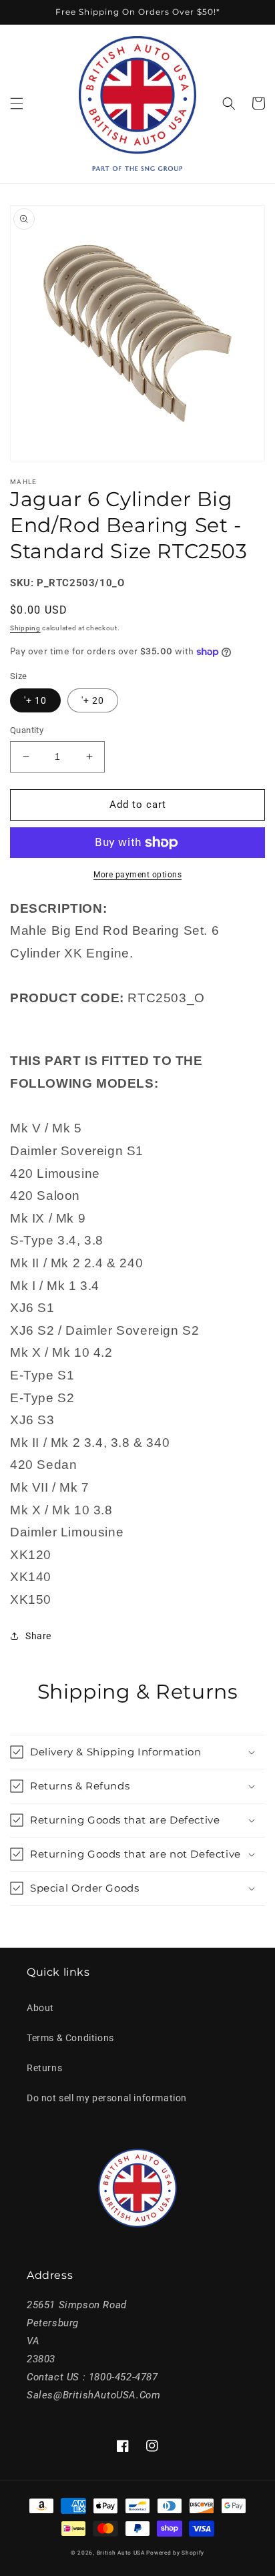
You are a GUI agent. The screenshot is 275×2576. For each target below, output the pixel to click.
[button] (17, 103)
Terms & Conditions (70, 2038)
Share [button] (38, 1636)
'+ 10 (35, 700)
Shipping (25, 628)
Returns (44, 2068)
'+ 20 (93, 700)
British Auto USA (121, 2553)
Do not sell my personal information (107, 2098)
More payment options (137, 875)
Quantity (27, 730)
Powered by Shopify (175, 2553)
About (40, 2008)
